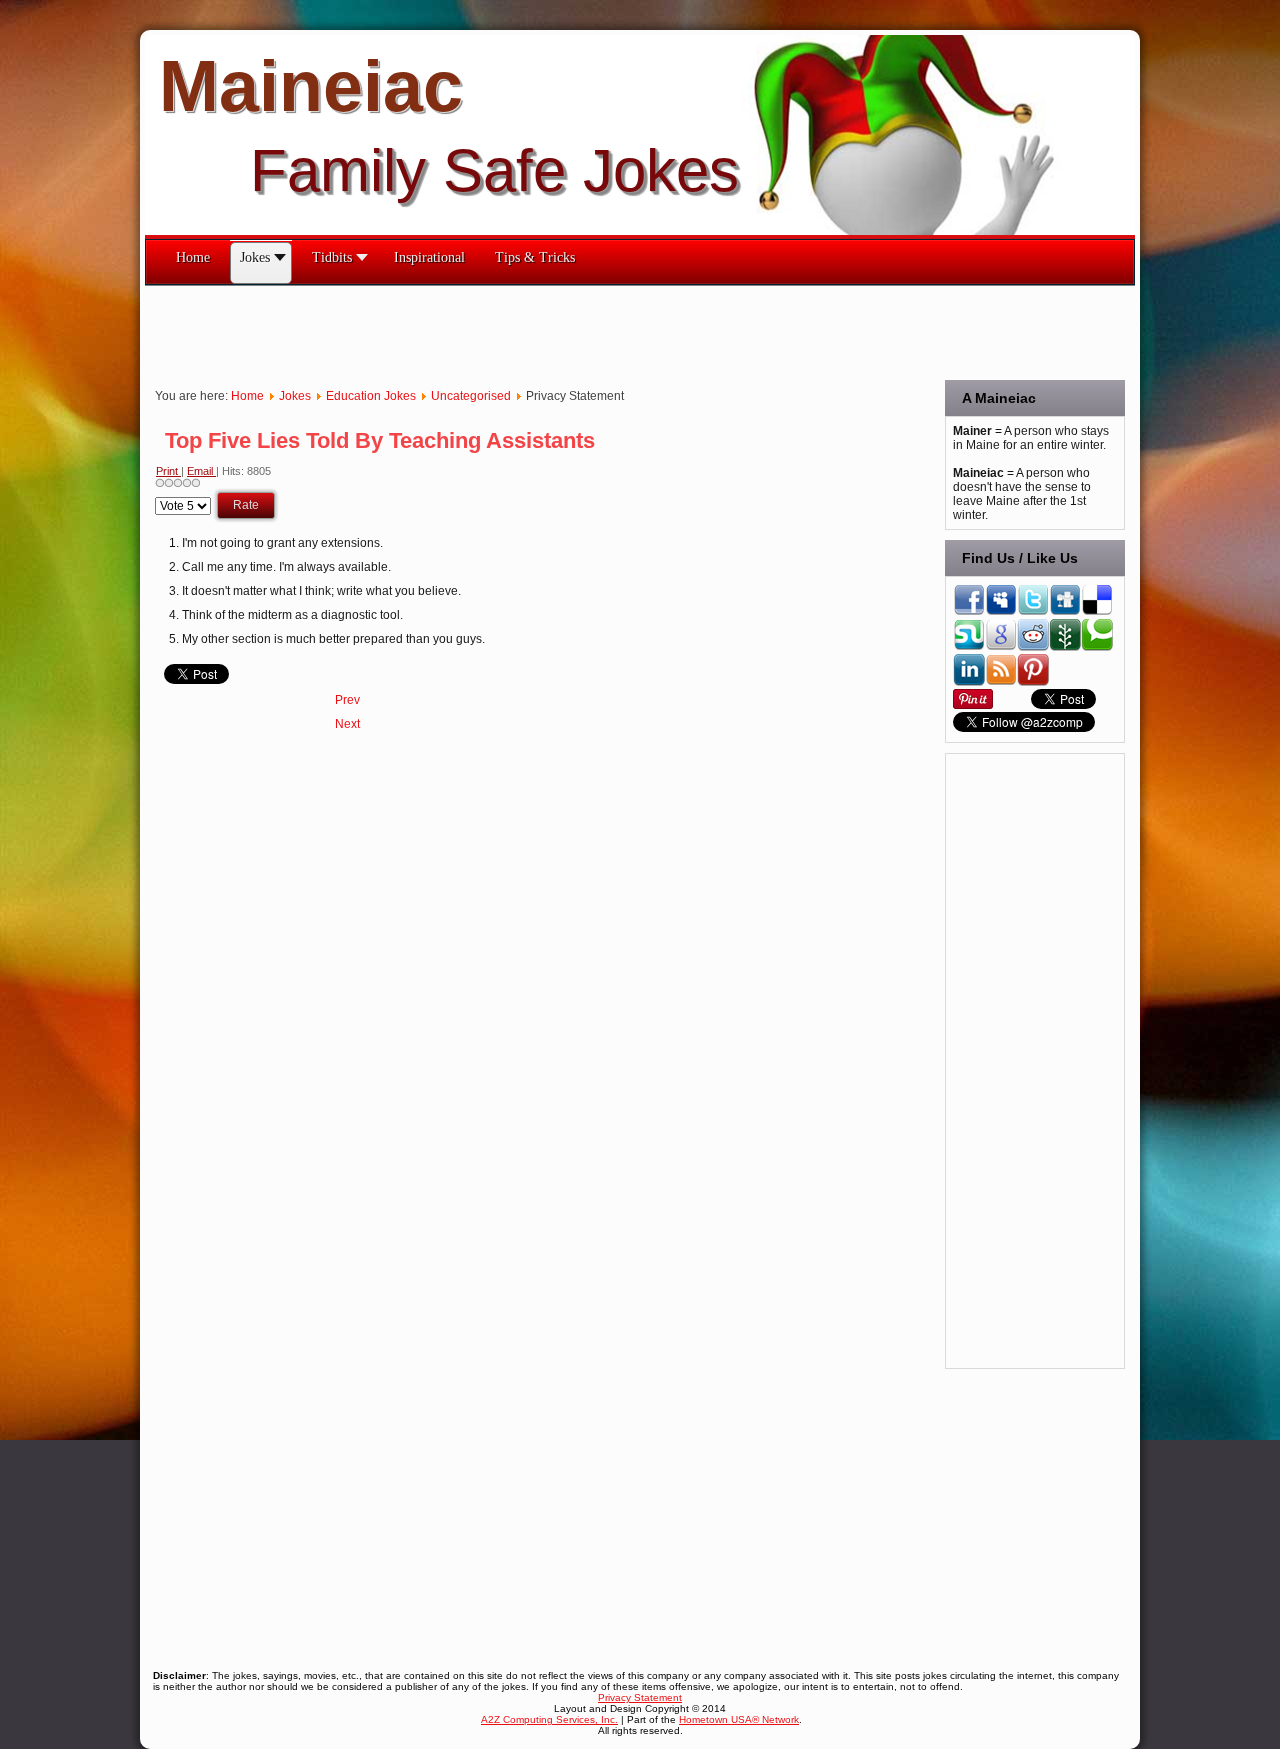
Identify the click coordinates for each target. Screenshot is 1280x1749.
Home (247, 396)
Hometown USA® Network (739, 1719)
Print (168, 471)
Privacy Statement (640, 1697)
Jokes (295, 396)
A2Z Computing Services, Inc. (549, 1719)
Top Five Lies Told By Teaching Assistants (380, 440)
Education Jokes (371, 396)
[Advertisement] (509, 331)
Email (201, 471)
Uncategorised (471, 396)
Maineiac (311, 86)
